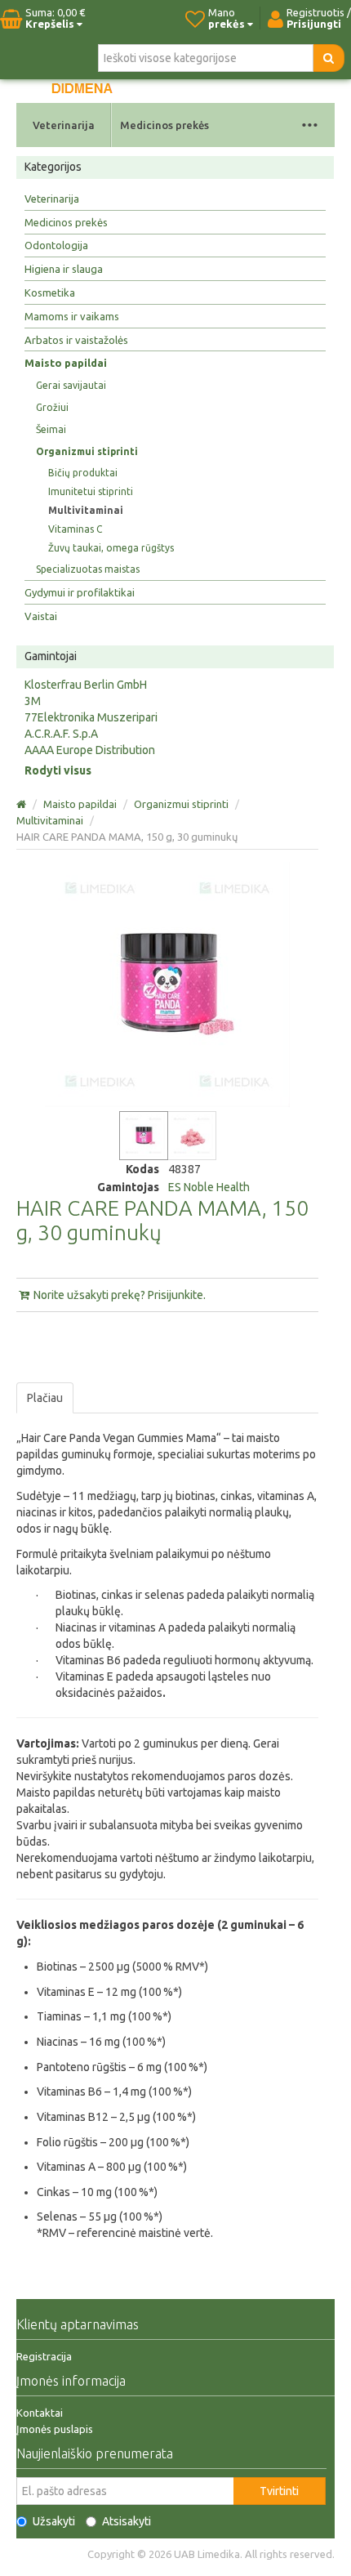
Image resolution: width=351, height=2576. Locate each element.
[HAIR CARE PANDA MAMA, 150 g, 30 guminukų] (144, 1136)
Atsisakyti (127, 2521)
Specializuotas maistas (88, 569)
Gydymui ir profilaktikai (80, 592)
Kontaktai (40, 2413)
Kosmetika (50, 292)
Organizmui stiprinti (87, 451)
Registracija (44, 2356)
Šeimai (51, 429)
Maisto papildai (66, 363)
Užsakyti (54, 2521)
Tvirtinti (279, 2491)
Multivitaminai (86, 510)
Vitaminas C (75, 529)
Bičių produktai (83, 473)
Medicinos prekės (164, 125)
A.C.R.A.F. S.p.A (61, 734)
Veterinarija (64, 125)
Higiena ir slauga (64, 269)
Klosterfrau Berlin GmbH (86, 685)
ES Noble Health (209, 1187)
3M (33, 701)
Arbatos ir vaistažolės (76, 340)
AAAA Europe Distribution (90, 750)
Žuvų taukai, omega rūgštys (111, 548)
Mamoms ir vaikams (72, 316)
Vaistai (41, 616)
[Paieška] (329, 58)
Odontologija (56, 245)
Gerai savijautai (71, 385)
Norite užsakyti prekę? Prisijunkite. (118, 1295)
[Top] (22, 804)
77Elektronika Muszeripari (91, 717)
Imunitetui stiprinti (91, 491)
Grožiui (52, 407)
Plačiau (45, 1398)
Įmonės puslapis (55, 2429)
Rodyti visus (58, 770)
